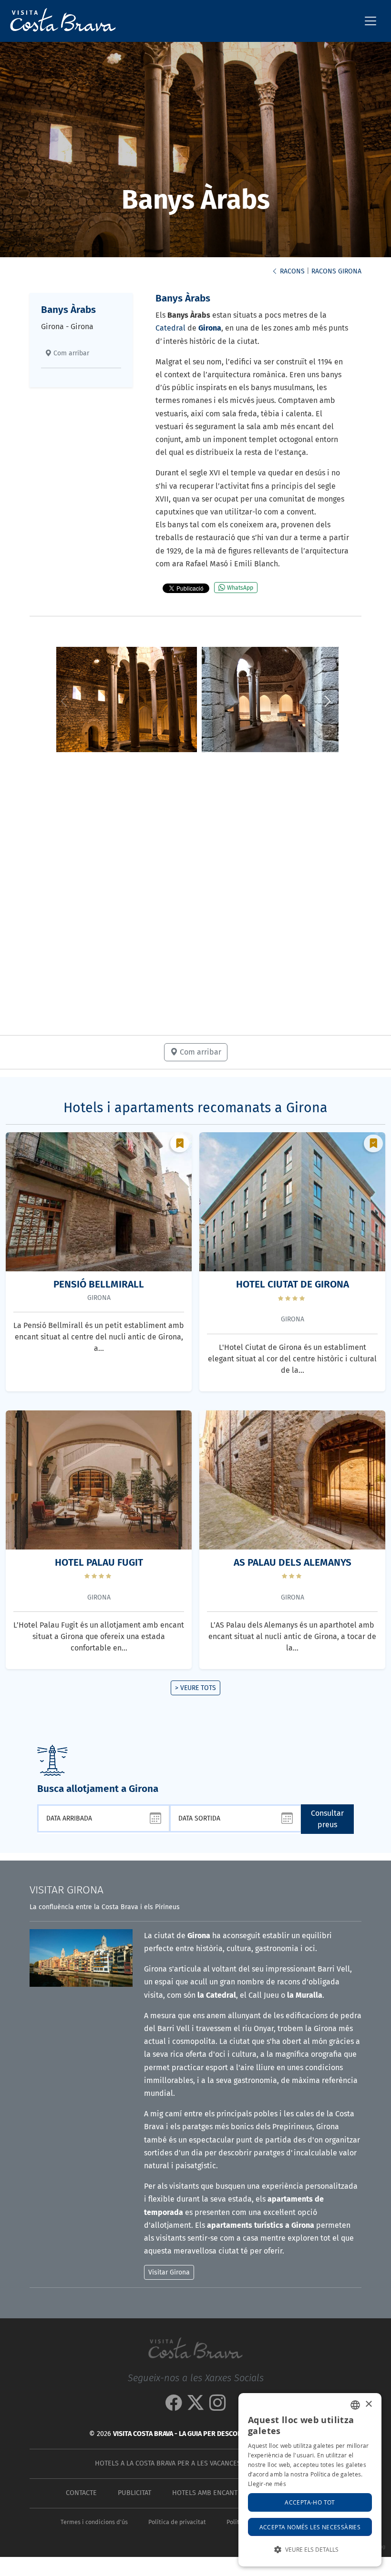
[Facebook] (174, 2407)
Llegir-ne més (267, 2484)
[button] (327, 701)
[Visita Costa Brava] (59, 21)
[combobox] (355, 2405)
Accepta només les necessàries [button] (310, 2527)
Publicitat (134, 2493)
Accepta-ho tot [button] (310, 2502)
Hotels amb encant (205, 2493)
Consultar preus (327, 1819)
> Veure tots (195, 1688)
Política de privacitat (177, 2522)
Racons (291, 271)
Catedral (170, 328)
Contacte (81, 2493)
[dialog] (310, 2480)
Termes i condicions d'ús (94, 2522)
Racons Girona (336, 271)
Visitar (67, 1890)
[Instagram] (217, 2407)
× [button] (368, 2404)
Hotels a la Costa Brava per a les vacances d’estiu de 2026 (194, 2463)
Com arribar (70, 353)
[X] (195, 2407)
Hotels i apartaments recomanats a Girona (195, 1108)
